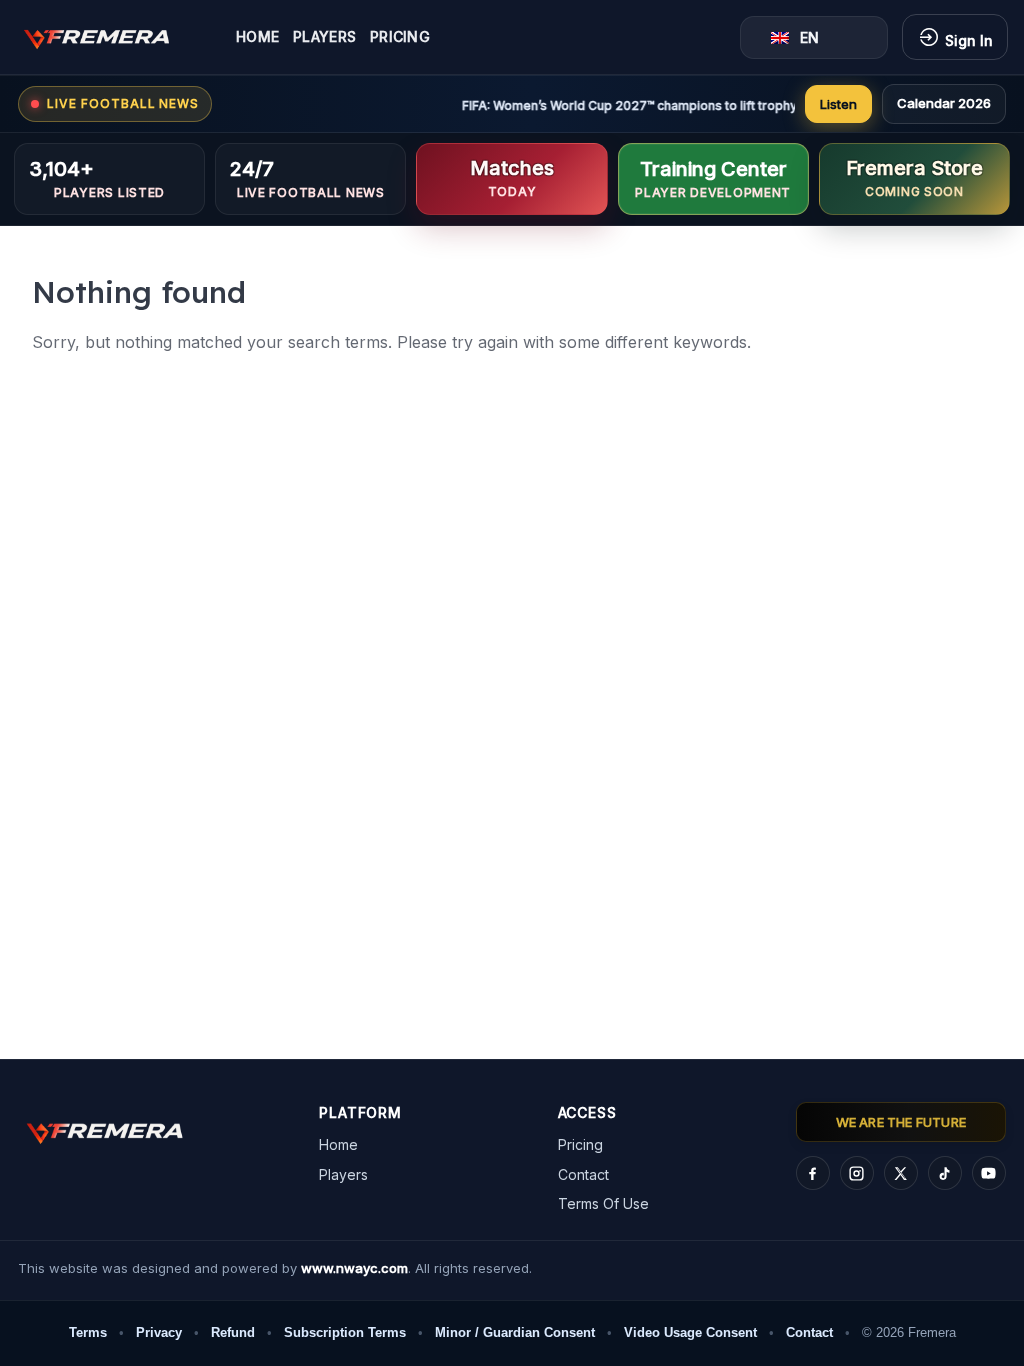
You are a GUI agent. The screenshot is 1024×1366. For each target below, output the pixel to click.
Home (257, 36)
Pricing (400, 36)
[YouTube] (989, 1173)
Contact (583, 1174)
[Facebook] (813, 1173)
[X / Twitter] (901, 1173)
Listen (838, 104)
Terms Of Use (603, 1203)
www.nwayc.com (354, 1268)
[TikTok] (945, 1173)
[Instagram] (857, 1173)
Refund (233, 1332)
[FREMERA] (111, 37)
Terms (88, 1332)
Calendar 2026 (944, 103)
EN (809, 37)
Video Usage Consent (690, 1332)
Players (324, 36)
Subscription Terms (345, 1332)
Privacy (159, 1332)
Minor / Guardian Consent (515, 1332)
